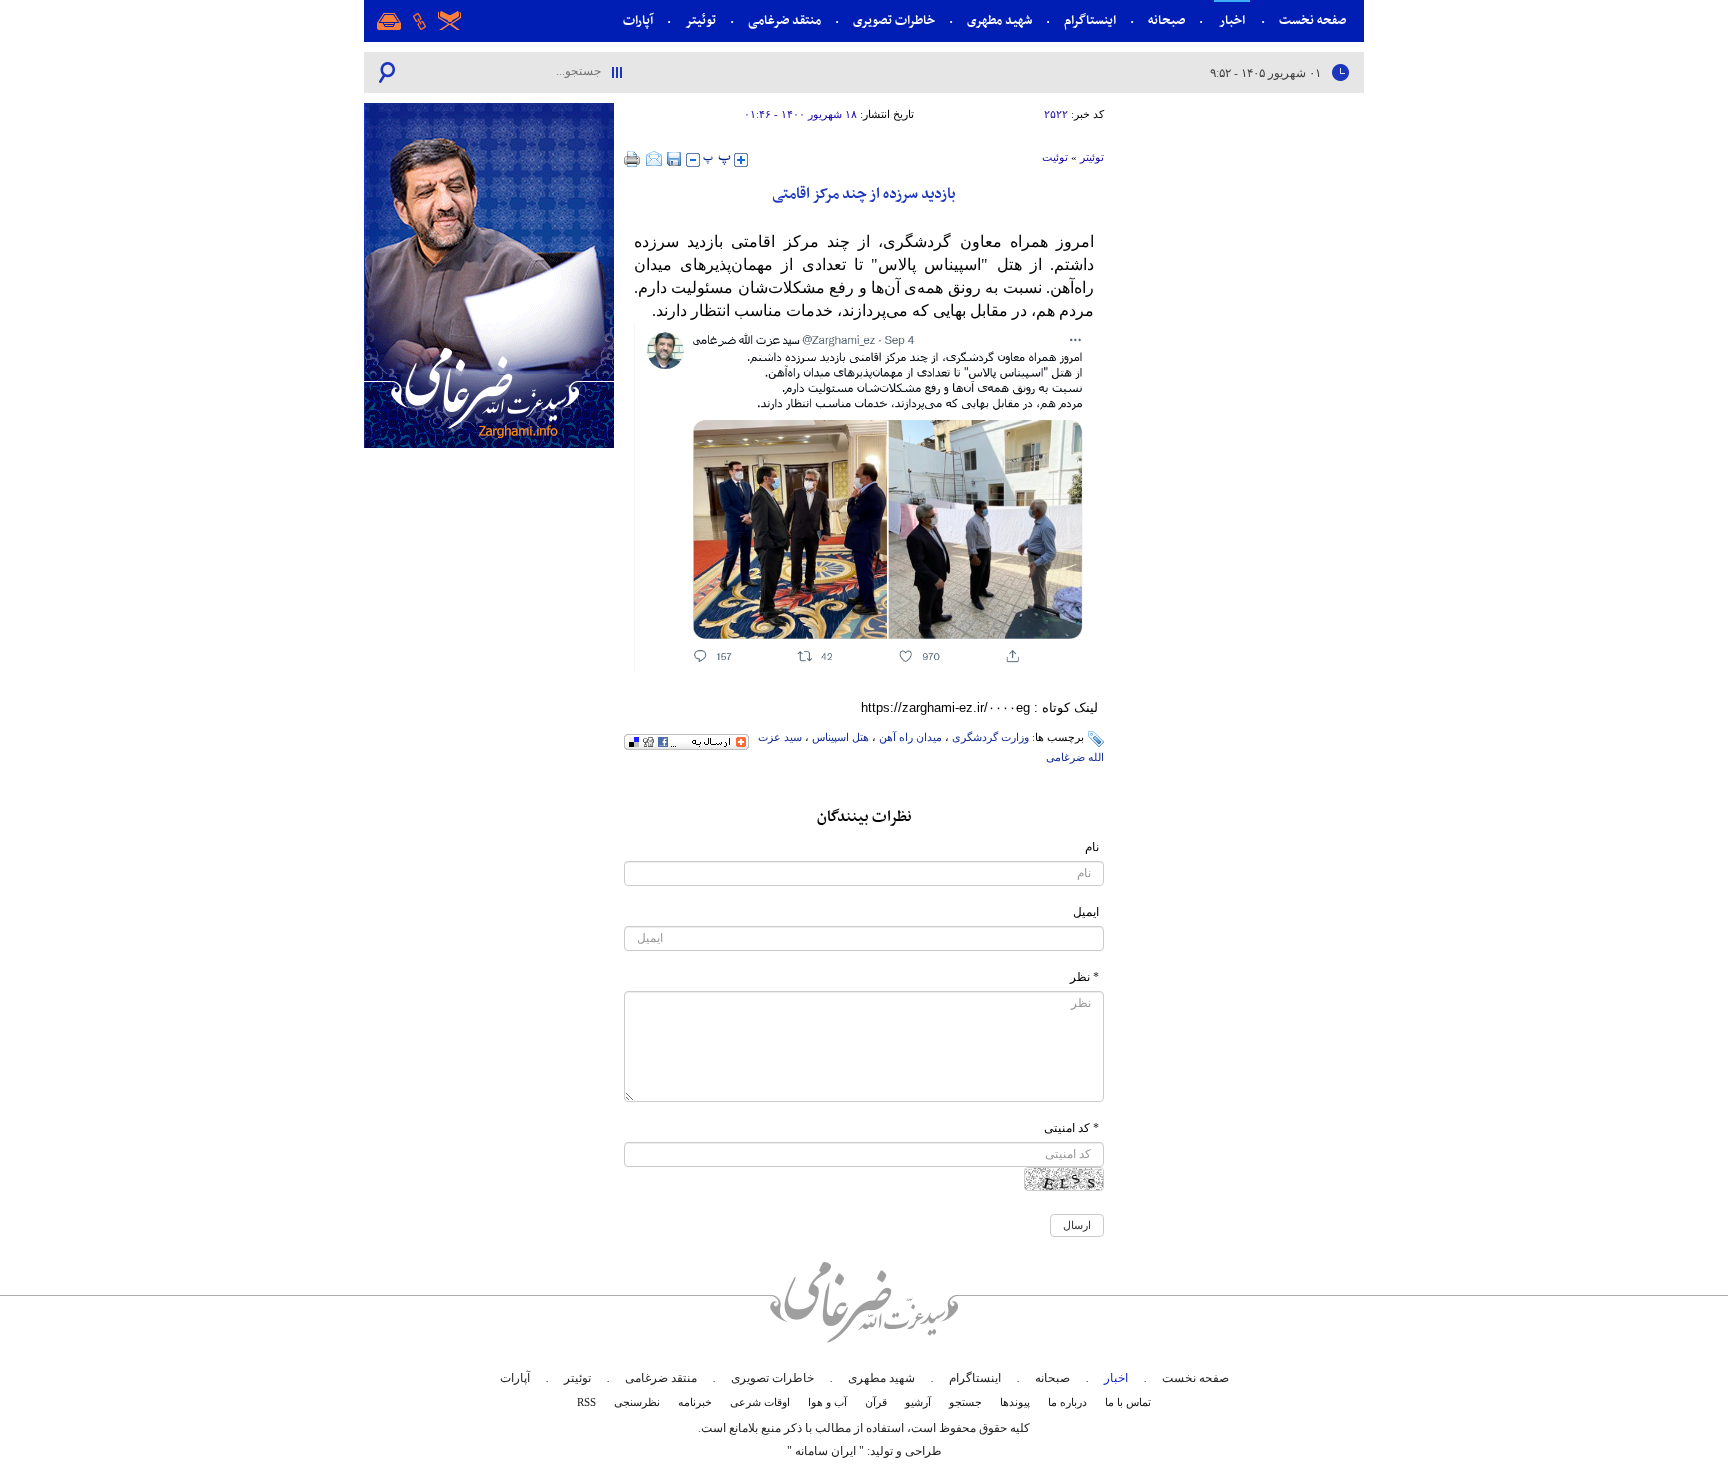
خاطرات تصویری (894, 21)
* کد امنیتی (1071, 1128)
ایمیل (1086, 912)
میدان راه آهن (910, 737)
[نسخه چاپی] (632, 159)
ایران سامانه (825, 1451)
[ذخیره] (674, 159)
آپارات (638, 21)
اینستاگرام (1090, 21)
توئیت (1055, 157)
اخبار (1232, 21)
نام (1092, 847)
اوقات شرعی (760, 1402)
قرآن (876, 1402)
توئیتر (700, 21)
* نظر (1084, 977)
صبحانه (1166, 21)
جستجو (965, 1402)
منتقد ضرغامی (784, 21)
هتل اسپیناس (840, 737)
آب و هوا (827, 1402)
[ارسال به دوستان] (654, 159)
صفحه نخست (1312, 21)
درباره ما (1067, 1402)
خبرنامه (695, 1402)
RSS (586, 1402)
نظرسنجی (637, 1402)
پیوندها (1015, 1402)
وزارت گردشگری (990, 737)
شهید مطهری (999, 21)
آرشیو (918, 1402)
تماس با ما (1128, 1402)
